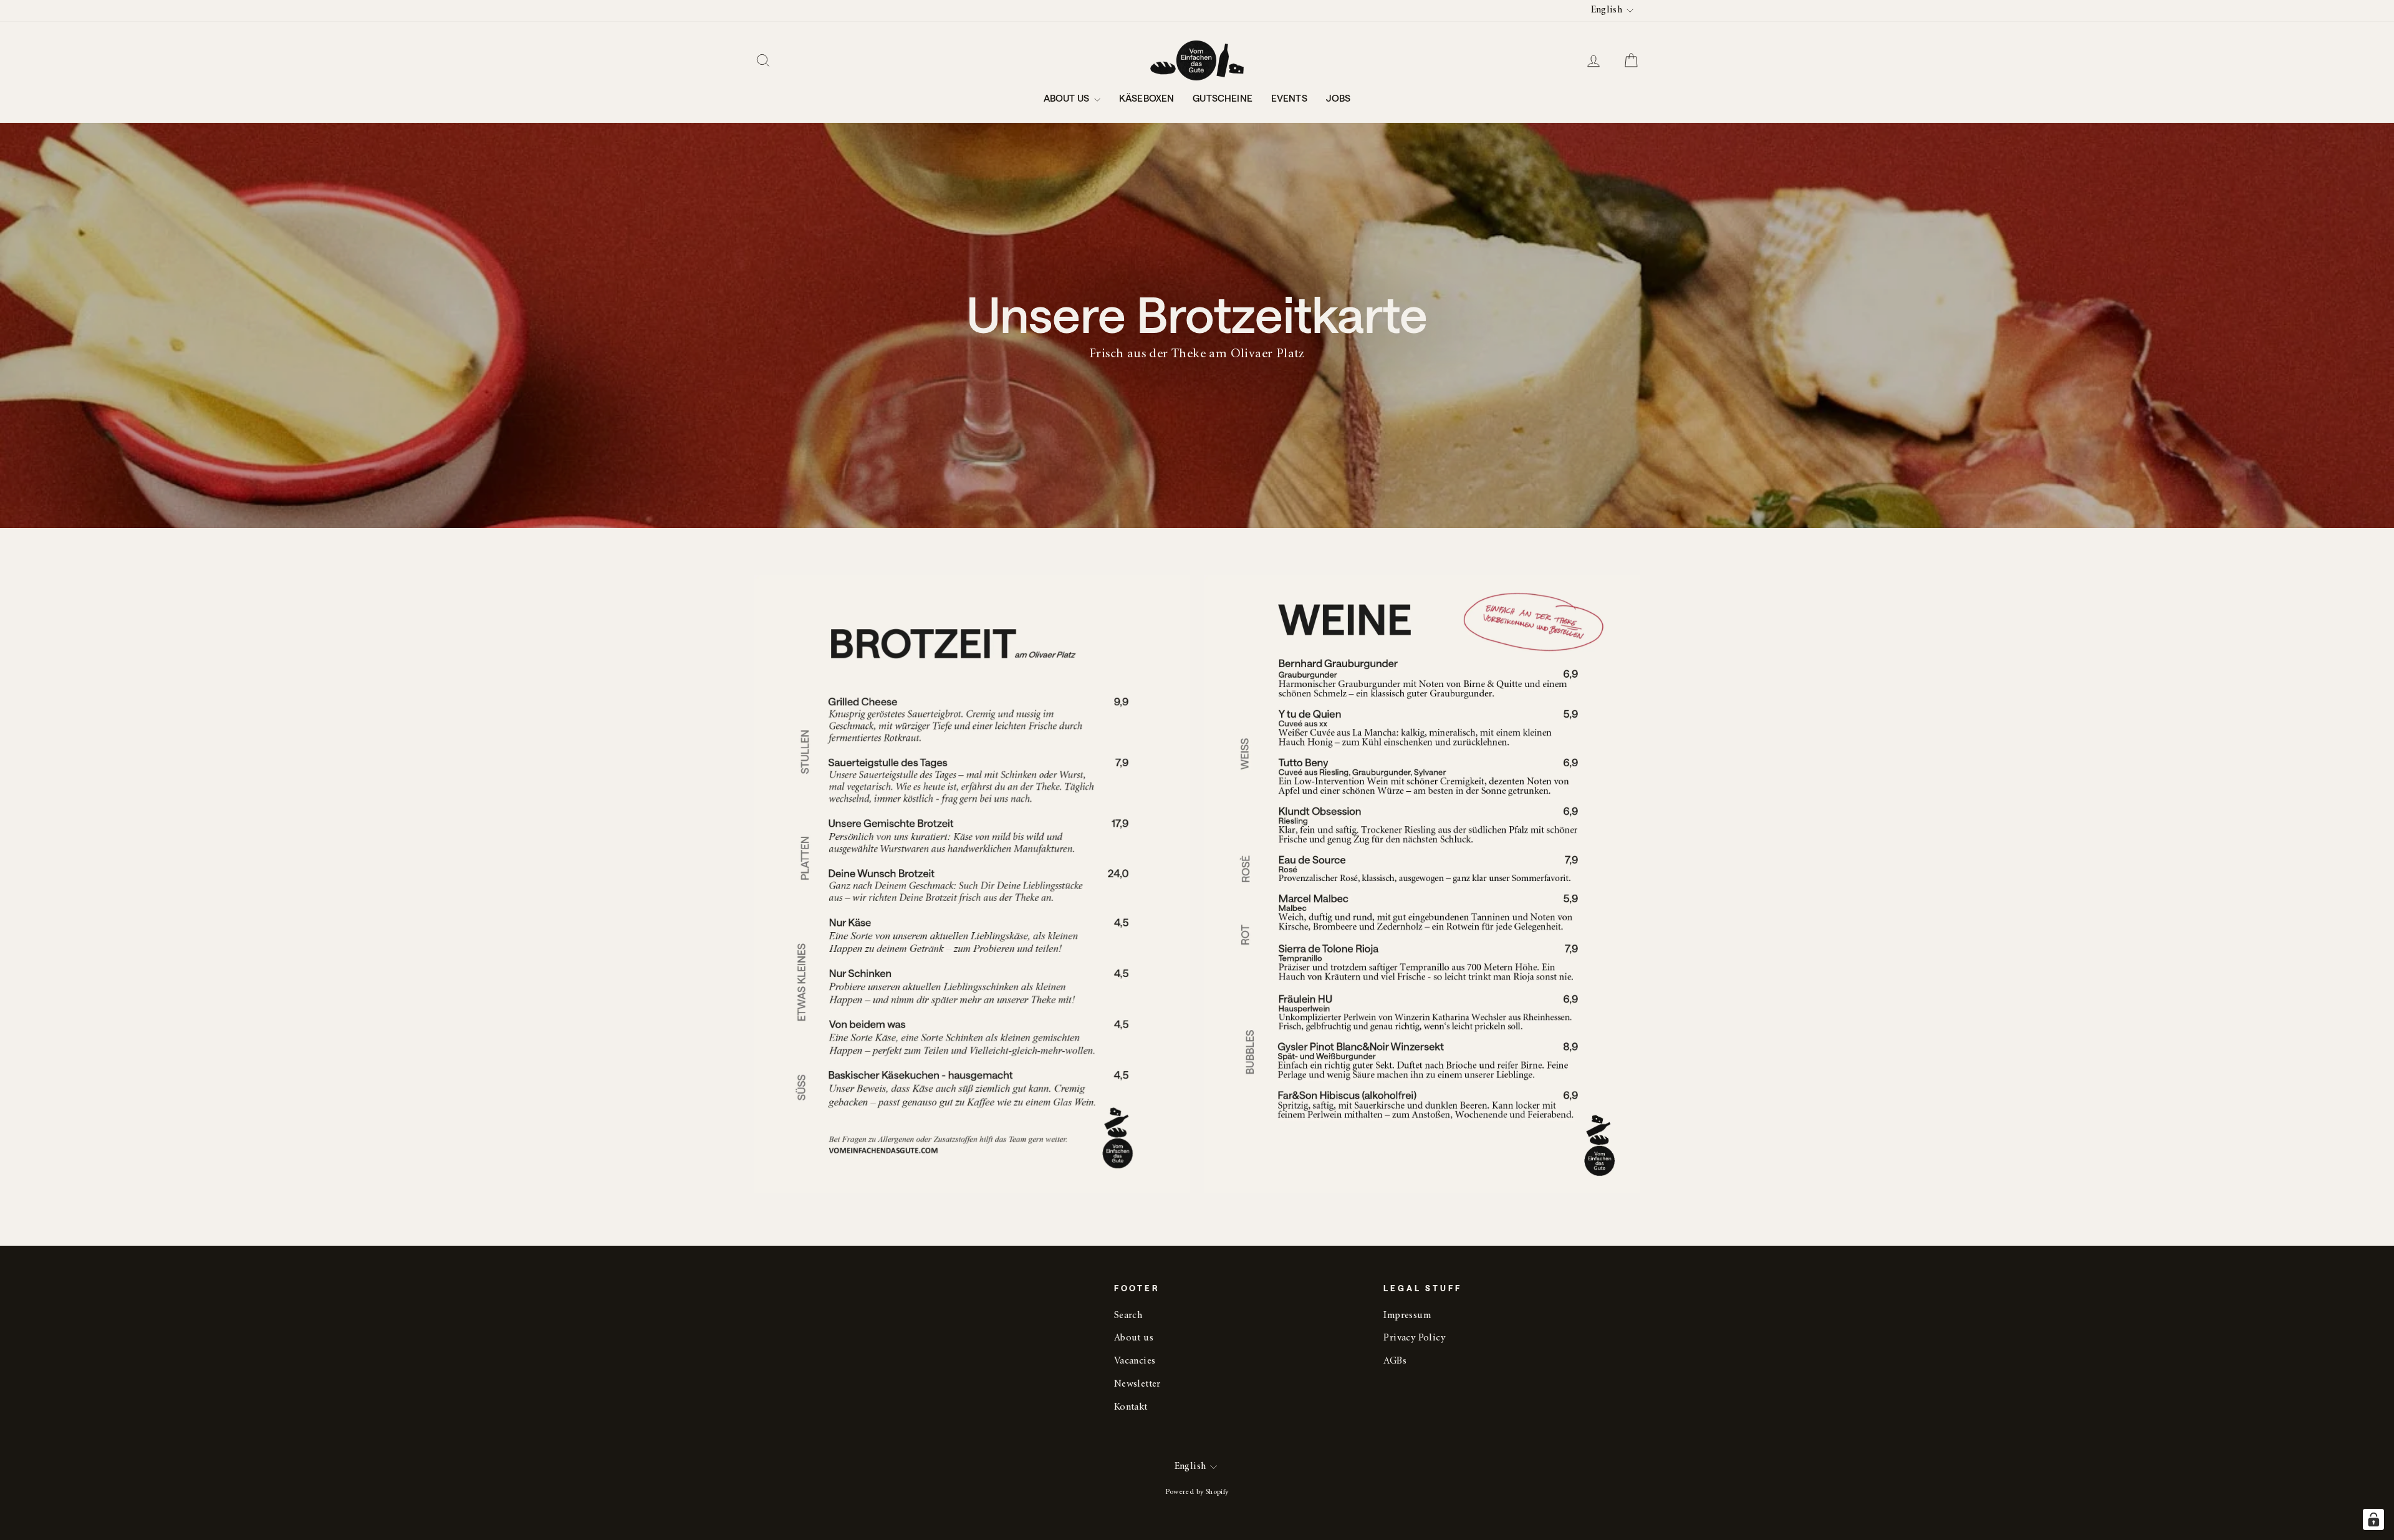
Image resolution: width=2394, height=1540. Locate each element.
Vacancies (1135, 1361)
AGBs (1395, 1361)
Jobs (1339, 98)
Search (1128, 1316)
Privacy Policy (1414, 1338)
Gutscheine (1223, 98)
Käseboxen (1147, 98)
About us (1067, 98)
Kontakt (1131, 1408)
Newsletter (1137, 1384)
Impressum (1407, 1316)
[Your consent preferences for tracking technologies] (2373, 1519)
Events (1289, 98)
